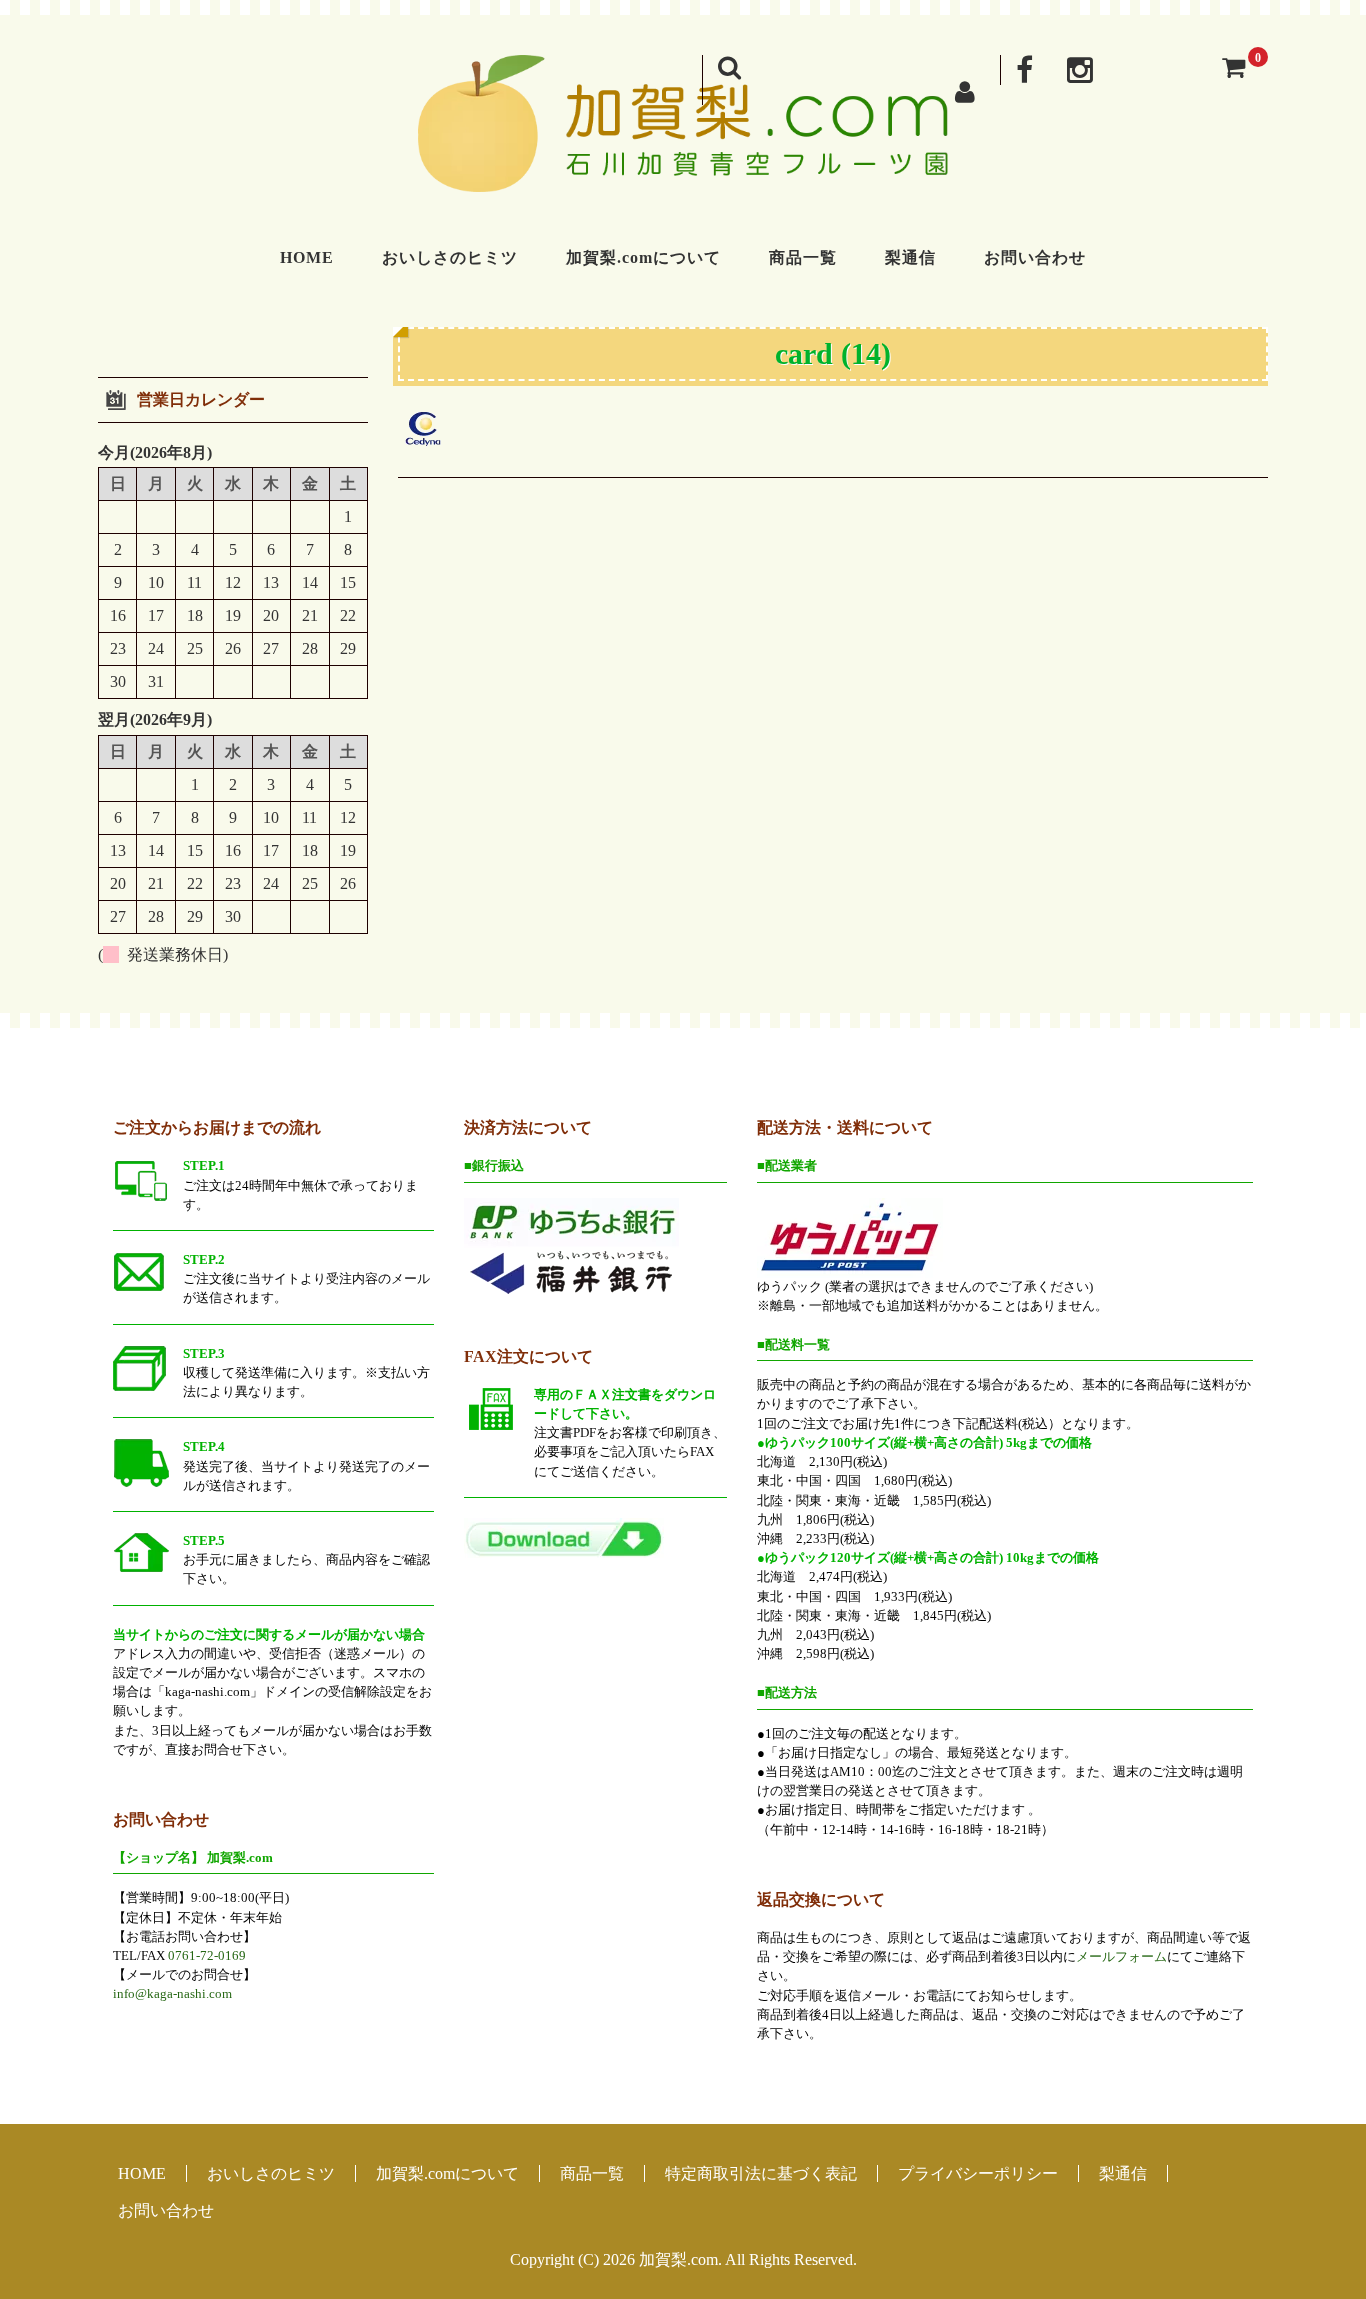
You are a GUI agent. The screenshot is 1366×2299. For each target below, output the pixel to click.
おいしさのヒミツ (450, 257)
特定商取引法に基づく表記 (761, 2173)
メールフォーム (1121, 1957)
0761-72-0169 (207, 1956)
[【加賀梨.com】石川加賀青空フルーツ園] (683, 170)
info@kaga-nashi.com (172, 1994)
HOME (307, 257)
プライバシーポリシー (978, 2173)
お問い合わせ (1035, 257)
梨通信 (910, 257)
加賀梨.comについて (643, 257)
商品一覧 (803, 257)
